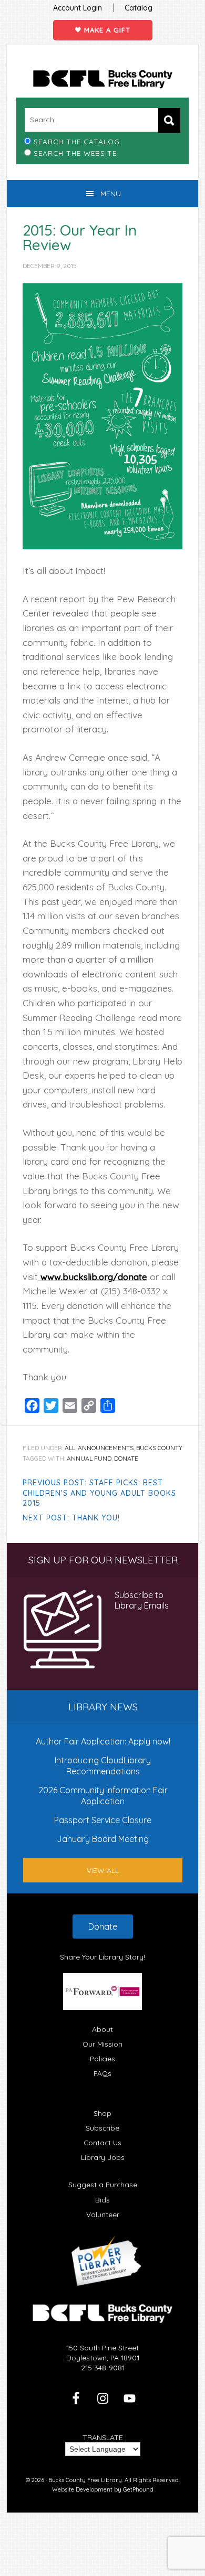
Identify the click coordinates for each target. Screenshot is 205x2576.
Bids (102, 2200)
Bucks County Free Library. (86, 2480)
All (70, 1448)
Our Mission (102, 2044)
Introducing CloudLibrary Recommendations (103, 1765)
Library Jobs (103, 2157)
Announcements (106, 1448)
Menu (111, 194)
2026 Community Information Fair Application (103, 1795)
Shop (102, 2113)
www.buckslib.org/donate (93, 1277)
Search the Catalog (77, 141)
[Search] (169, 120)
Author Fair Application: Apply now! (103, 1741)
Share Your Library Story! (102, 1957)
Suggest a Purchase (103, 2184)
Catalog (139, 8)
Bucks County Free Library (103, 79)
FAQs (102, 2073)
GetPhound (138, 2489)
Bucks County (159, 1448)
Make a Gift (106, 30)
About (102, 2029)
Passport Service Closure (103, 1820)
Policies (102, 2058)
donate (126, 1458)
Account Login (78, 8)
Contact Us (102, 2142)
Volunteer (103, 2214)
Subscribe (102, 2128)
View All (103, 1870)
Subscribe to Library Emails (142, 1600)
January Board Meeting (103, 1839)
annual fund (89, 1458)
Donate (103, 1926)
